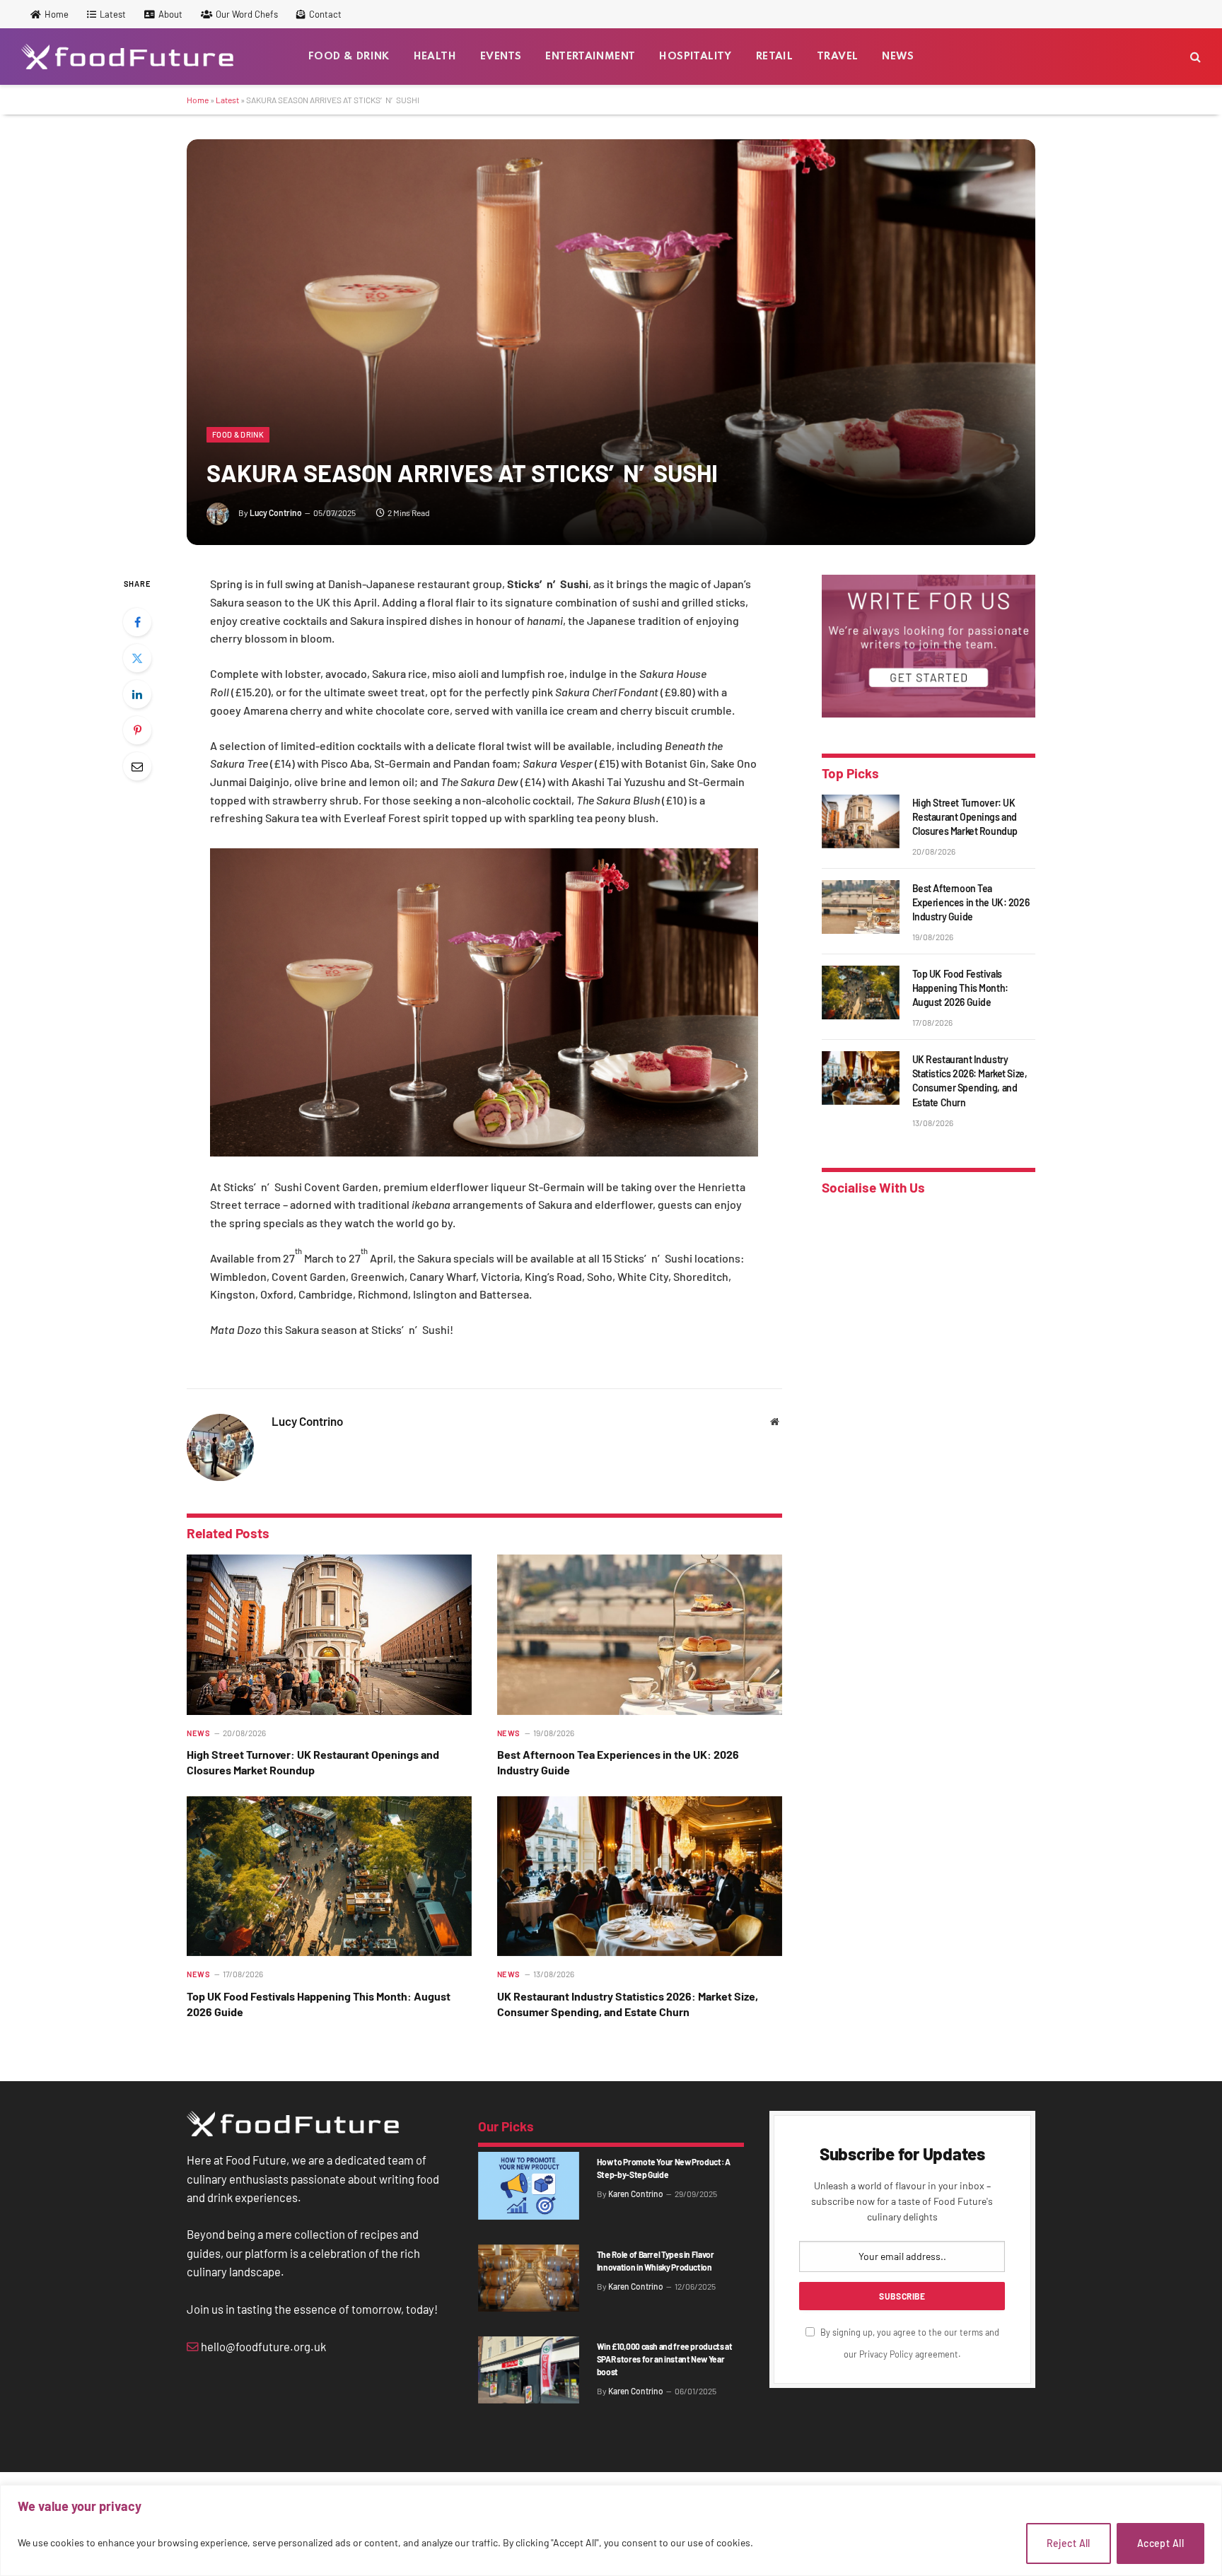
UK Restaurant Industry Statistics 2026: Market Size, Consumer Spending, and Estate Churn (628, 2004)
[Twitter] (137, 658)
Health (435, 57)
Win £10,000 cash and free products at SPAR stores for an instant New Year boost (665, 2359)
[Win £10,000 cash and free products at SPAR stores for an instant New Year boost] (529, 2370)
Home (57, 14)
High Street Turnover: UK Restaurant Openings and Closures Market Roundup (313, 1762)
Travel (837, 57)
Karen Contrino (636, 2194)
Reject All (1069, 2543)
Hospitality (695, 57)
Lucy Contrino (276, 513)
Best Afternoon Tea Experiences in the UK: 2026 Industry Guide (618, 1762)
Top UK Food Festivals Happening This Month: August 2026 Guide (319, 2004)
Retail (774, 57)
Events (501, 57)
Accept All (1160, 2543)
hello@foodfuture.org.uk (262, 2346)
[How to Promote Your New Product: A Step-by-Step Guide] (529, 2185)
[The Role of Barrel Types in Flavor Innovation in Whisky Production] (529, 2278)
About (170, 14)
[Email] (137, 766)
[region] (611, 2530)
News (898, 57)
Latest (113, 14)
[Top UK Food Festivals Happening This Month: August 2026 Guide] (329, 1877)
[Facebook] (137, 622)
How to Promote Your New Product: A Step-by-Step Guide (664, 2168)
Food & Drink (349, 57)
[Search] (1194, 57)
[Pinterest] (137, 730)
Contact (325, 14)
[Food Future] (127, 57)
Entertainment (590, 57)
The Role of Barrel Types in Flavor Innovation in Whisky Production (656, 2261)
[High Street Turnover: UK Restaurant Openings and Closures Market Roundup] (329, 1635)
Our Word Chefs (247, 14)
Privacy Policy (886, 2354)
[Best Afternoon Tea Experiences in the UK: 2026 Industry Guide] (640, 1635)
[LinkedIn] (137, 694)
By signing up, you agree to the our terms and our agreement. (909, 2343)
